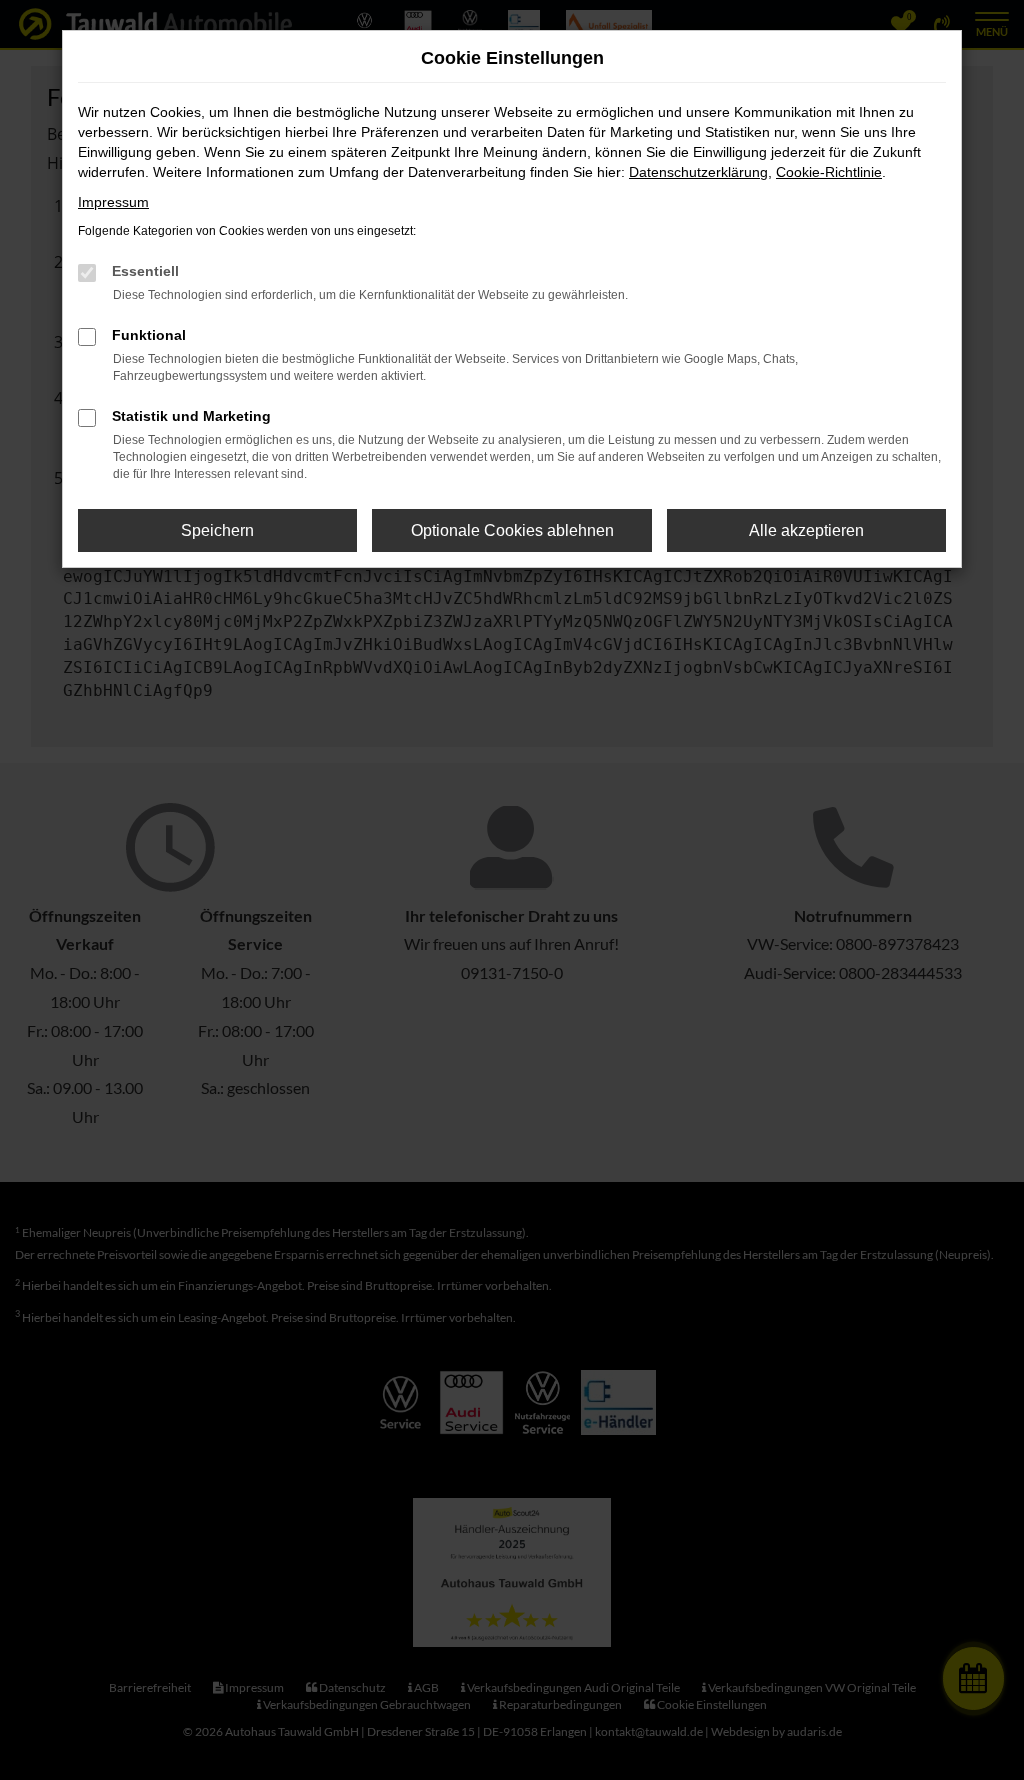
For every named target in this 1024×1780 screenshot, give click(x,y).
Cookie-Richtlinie (829, 172)
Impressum (113, 202)
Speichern (217, 530)
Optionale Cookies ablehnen (512, 530)
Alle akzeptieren (806, 530)
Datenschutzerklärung (698, 172)
